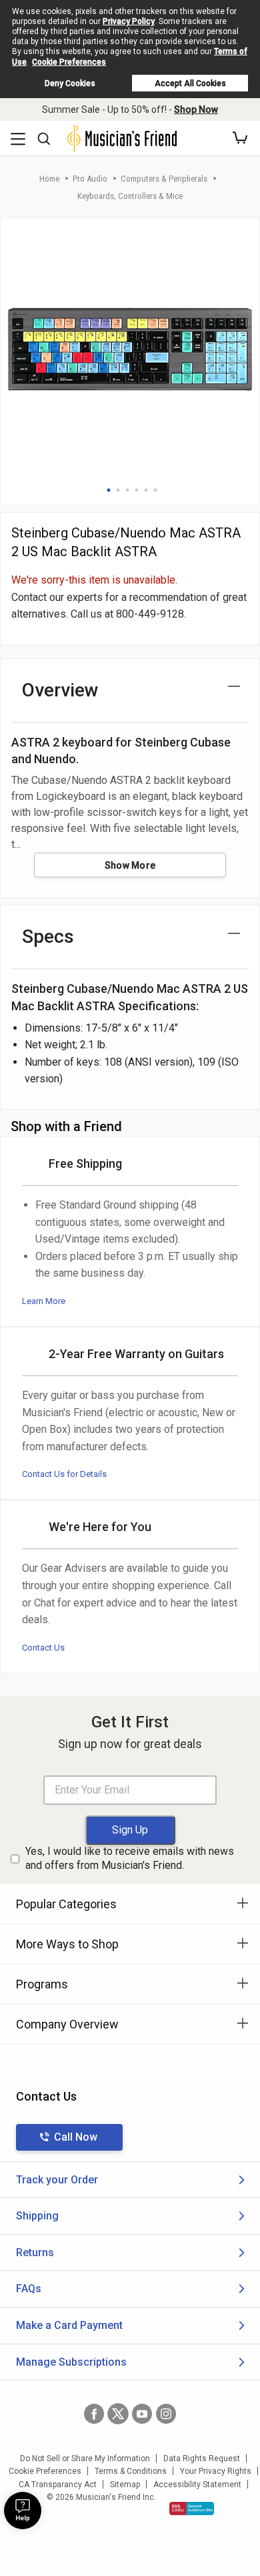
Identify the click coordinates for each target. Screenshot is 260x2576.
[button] (240, 138)
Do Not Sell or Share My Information (85, 2458)
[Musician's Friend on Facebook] (94, 2414)
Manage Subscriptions (71, 2362)
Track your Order (57, 2180)
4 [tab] (137, 490)
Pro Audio (90, 179)
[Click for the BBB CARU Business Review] (192, 2509)
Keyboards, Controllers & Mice (130, 196)
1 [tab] (109, 490)
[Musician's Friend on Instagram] (166, 2414)
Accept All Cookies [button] (190, 83)
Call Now (76, 2137)
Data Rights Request (202, 2458)
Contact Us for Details (64, 1474)
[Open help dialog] (23, 2511)
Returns (35, 2252)
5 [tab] (146, 490)
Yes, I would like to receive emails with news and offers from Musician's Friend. (130, 1858)
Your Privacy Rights (216, 2471)
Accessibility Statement (197, 2485)
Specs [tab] (48, 936)
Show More (130, 865)
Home (49, 179)
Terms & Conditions (131, 2471)
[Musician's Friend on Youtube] (142, 2414)
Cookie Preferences (69, 62)
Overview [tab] (60, 690)
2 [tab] (118, 490)
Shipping (37, 2216)
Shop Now (196, 110)
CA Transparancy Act (58, 2485)
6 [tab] (155, 490)
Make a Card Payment (69, 2325)
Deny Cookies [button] (70, 83)
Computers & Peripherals (164, 179)
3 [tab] (127, 490)
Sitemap (125, 2485)
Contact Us (43, 1648)
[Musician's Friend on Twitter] (118, 2414)
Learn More (44, 1301)
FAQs (29, 2289)
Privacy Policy (129, 21)
